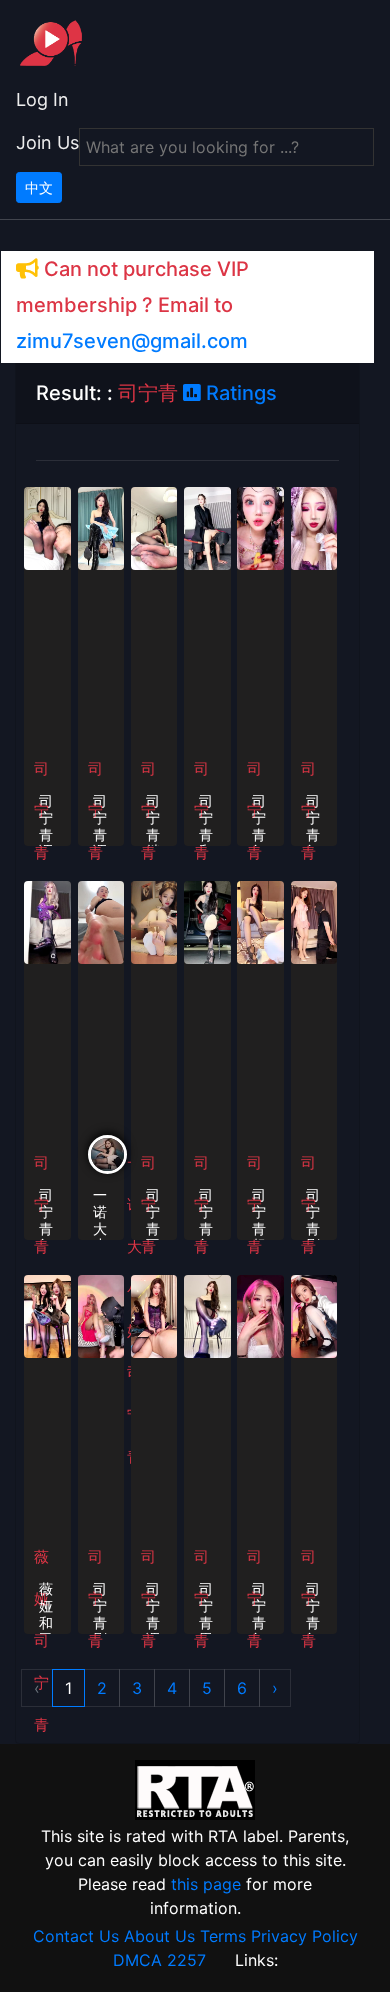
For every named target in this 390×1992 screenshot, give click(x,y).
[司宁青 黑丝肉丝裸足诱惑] (207, 1315)
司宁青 (41, 1682)
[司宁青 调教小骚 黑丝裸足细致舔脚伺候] (47, 527)
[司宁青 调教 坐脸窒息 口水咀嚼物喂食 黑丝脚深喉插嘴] (154, 1315)
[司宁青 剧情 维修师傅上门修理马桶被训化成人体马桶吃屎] (314, 921)
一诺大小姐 (134, 1246)
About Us (159, 1936)
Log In (42, 99)
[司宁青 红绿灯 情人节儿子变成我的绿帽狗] (314, 527)
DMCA (137, 1960)
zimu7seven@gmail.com (132, 341)
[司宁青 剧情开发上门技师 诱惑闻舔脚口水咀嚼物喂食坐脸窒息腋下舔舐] (101, 1315)
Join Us (47, 142)
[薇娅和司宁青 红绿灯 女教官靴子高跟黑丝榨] (47, 1315)
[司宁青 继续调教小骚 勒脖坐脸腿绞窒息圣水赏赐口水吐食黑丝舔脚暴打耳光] (154, 527)
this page (206, 1884)
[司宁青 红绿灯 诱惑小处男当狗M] (207, 921)
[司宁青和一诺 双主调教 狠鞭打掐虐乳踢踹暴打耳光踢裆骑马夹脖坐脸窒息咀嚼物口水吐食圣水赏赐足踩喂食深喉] (207, 527)
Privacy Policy (304, 1936)
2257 (186, 1960)
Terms (223, 1936)
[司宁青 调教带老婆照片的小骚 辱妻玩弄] (101, 527)
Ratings (239, 393)
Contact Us (76, 1936)
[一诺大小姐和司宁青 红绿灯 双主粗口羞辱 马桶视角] (101, 921)
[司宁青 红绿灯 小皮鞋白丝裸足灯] (314, 1315)
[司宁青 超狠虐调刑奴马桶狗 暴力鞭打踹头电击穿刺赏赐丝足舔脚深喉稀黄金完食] (260, 921)
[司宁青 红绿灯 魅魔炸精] (260, 1315)
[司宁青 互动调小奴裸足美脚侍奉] (154, 921)
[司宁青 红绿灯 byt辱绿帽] (47, 921)
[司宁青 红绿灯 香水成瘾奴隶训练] (260, 527)
